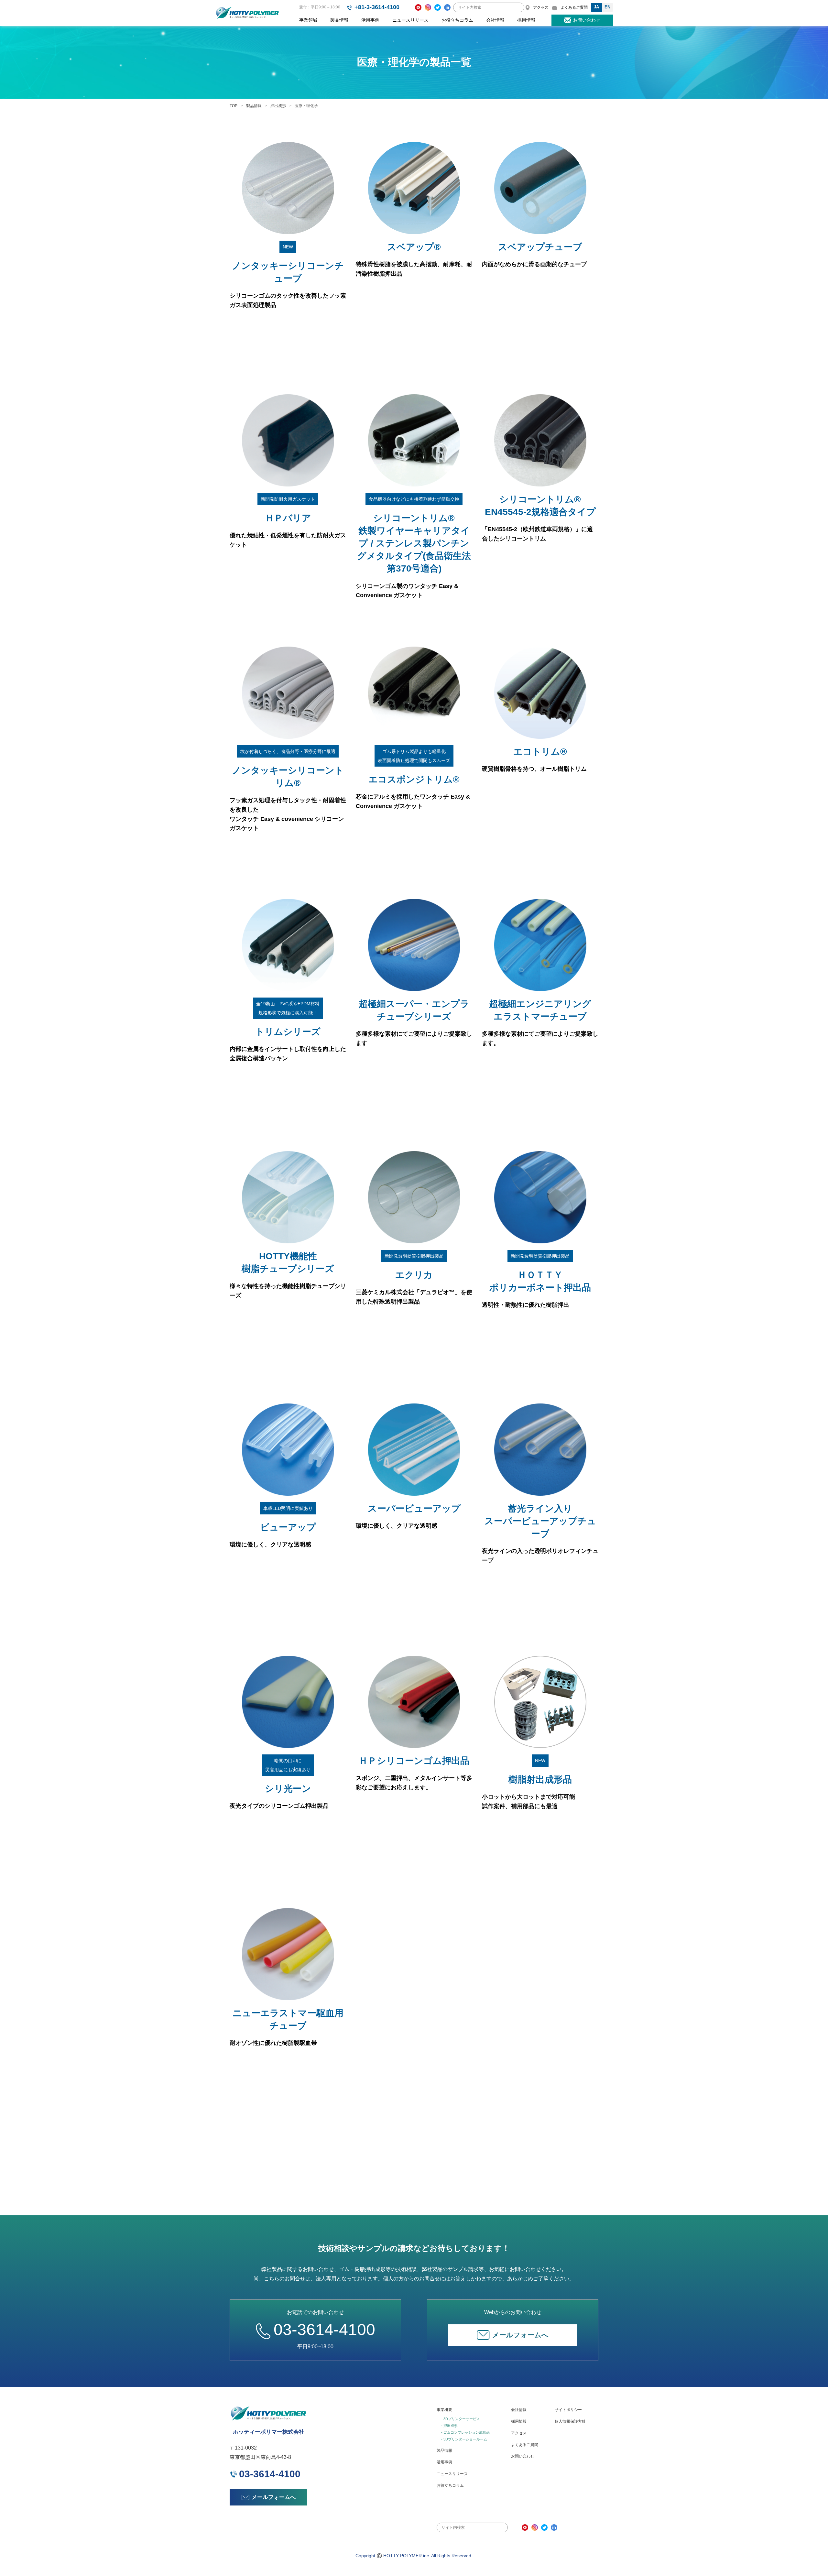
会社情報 (495, 20)
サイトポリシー (568, 2410)
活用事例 (370, 20)
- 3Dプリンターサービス (461, 2419)
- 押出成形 (449, 2426)
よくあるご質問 (525, 2445)
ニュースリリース (410, 20)
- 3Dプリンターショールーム (464, 2439)
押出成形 (278, 106)
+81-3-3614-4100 (377, 7)
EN (607, 7)
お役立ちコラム (457, 20)
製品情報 (339, 20)
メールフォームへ (520, 2335)
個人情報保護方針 (570, 2421)
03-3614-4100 (324, 2330)
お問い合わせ (523, 2456)
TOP (234, 106)
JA (596, 7)
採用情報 (526, 20)
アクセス (519, 2433)
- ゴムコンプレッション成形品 (465, 2432)
